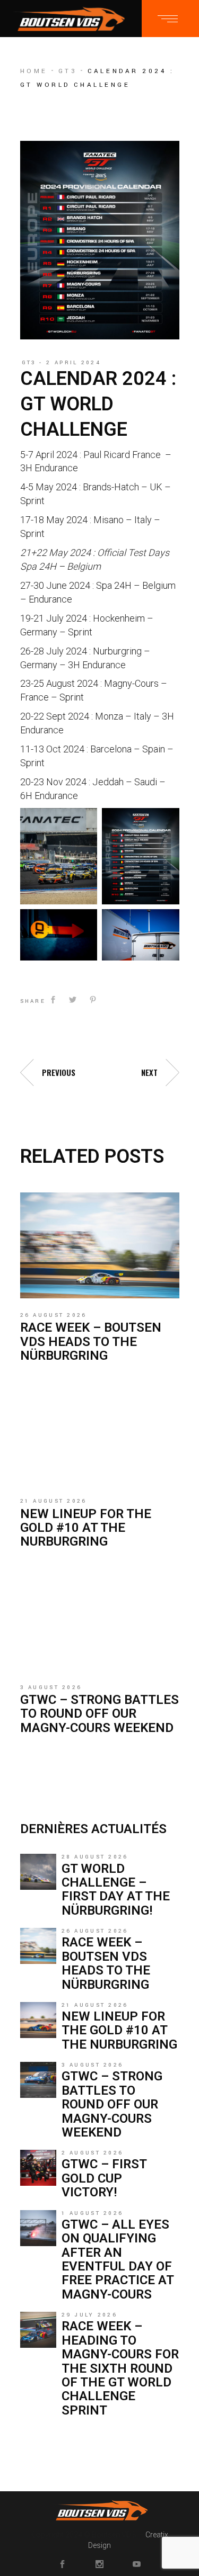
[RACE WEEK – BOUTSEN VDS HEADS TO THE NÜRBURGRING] (100, 1245)
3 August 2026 (51, 1688)
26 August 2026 (54, 1315)
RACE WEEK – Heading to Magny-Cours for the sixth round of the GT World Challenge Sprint (120, 2368)
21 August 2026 (54, 1501)
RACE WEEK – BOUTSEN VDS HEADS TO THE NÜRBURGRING (91, 1341)
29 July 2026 (90, 2315)
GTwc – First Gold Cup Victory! (104, 2178)
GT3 (68, 71)
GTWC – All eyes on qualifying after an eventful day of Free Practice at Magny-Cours (118, 2259)
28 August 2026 (95, 1857)
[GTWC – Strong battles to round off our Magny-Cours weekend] (100, 1618)
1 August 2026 (93, 2213)
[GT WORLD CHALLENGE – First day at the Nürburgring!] (38, 1872)
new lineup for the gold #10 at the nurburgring (86, 1528)
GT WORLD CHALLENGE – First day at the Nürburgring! (116, 1890)
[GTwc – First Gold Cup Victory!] (38, 2168)
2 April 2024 (73, 363)
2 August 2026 (93, 2153)
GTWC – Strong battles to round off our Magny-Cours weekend (99, 1714)
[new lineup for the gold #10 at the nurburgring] (100, 1431)
